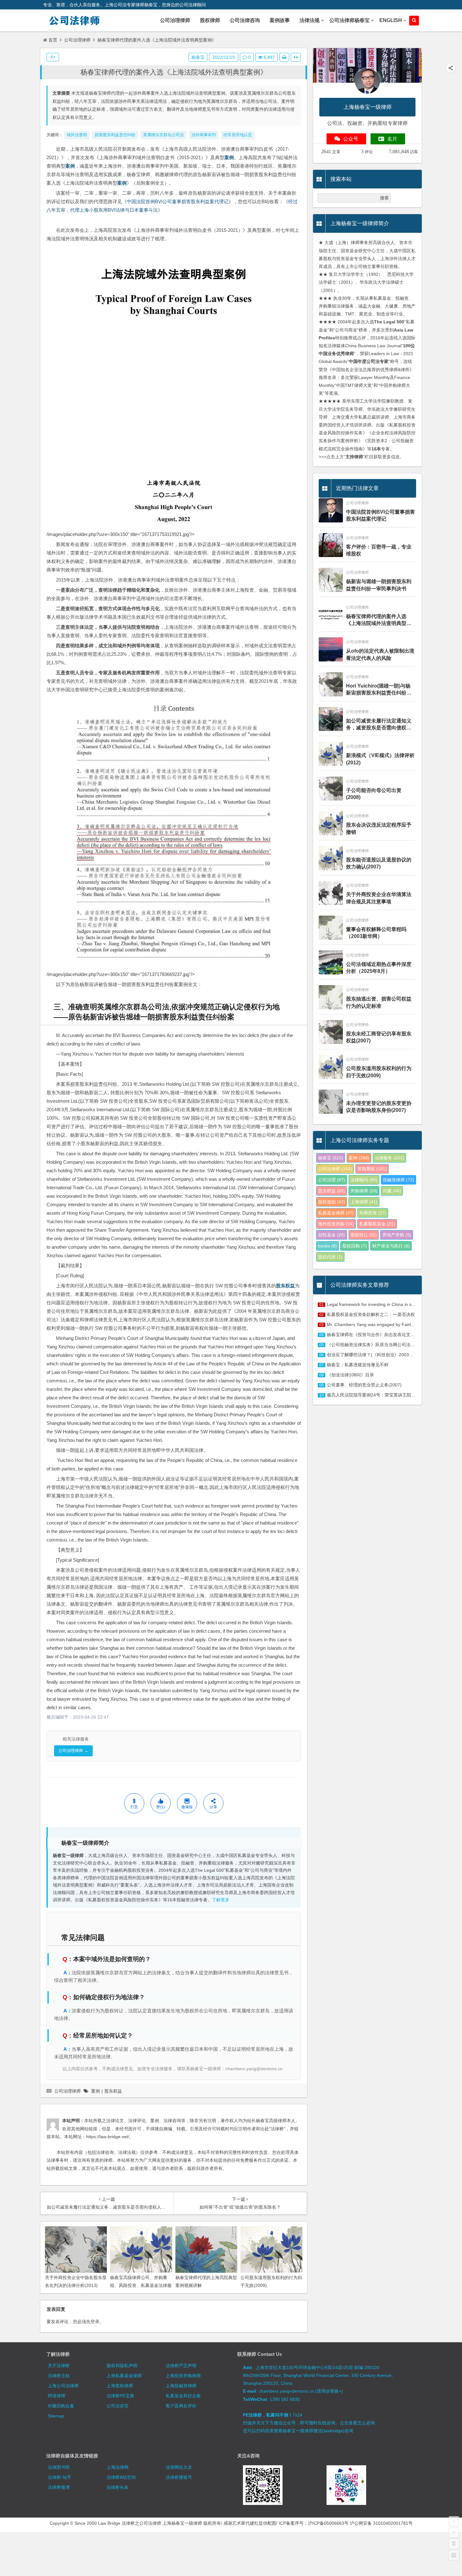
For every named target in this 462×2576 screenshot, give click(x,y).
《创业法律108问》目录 (350, 1375)
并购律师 (364, 1191)
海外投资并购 (336, 1224)
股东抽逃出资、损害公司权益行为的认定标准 (379, 1002)
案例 (229, 157)
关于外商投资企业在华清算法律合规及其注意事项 (379, 898)
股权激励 (332, 1202)
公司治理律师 (77, 40)
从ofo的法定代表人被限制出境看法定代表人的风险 (380, 654)
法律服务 (389, 1158)
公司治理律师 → (73, 1751)
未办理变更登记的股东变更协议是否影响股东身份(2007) (379, 1107)
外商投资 (373, 1213)
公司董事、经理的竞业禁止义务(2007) (364, 1385)
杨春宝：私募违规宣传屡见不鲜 (358, 1365)
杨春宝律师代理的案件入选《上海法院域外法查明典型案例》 (174, 72)
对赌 (392, 1191)
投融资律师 (399, 1180)
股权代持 (330, 1257)
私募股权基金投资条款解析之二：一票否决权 (371, 1314)
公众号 (351, 139)
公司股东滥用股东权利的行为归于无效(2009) (379, 1072)
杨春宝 (198, 57)
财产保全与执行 (391, 1246)
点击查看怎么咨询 (357, 2423)
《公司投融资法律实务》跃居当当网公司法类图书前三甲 (382, 1345)
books (327, 1246)
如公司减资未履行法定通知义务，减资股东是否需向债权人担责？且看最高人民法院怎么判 (379, 725)
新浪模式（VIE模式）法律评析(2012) (380, 759)
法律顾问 (364, 1180)
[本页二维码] (454, 2555)
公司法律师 (335, 1169)
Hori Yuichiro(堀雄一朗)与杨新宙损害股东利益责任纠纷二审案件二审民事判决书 (379, 690)
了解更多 (221, 1900)
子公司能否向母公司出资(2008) (374, 794)
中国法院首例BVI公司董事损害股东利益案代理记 (178, 201)
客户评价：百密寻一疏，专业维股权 (379, 550)
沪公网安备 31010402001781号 (381, 2523)
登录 (95, 2322)
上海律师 (364, 1202)
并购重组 (372, 1169)
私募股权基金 (377, 1224)
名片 (392, 139)
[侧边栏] (296, 57)
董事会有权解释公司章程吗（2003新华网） (376, 933)
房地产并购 (397, 1235)
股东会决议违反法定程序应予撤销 (379, 828)
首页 (53, 40)
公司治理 (332, 1180)
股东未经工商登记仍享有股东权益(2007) (379, 1037)
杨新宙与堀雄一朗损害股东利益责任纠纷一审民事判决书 (379, 585)
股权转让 (364, 1235)
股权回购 (355, 1246)
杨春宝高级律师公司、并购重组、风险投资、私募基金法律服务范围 (141, 2285)
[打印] (284, 57)
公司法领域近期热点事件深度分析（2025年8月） (379, 968)
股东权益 (285, 1286)
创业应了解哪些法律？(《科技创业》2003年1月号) (377, 1355)
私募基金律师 (336, 1213)
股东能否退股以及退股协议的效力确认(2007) (379, 863)
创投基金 (332, 1235)
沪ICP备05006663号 (328, 2523)
